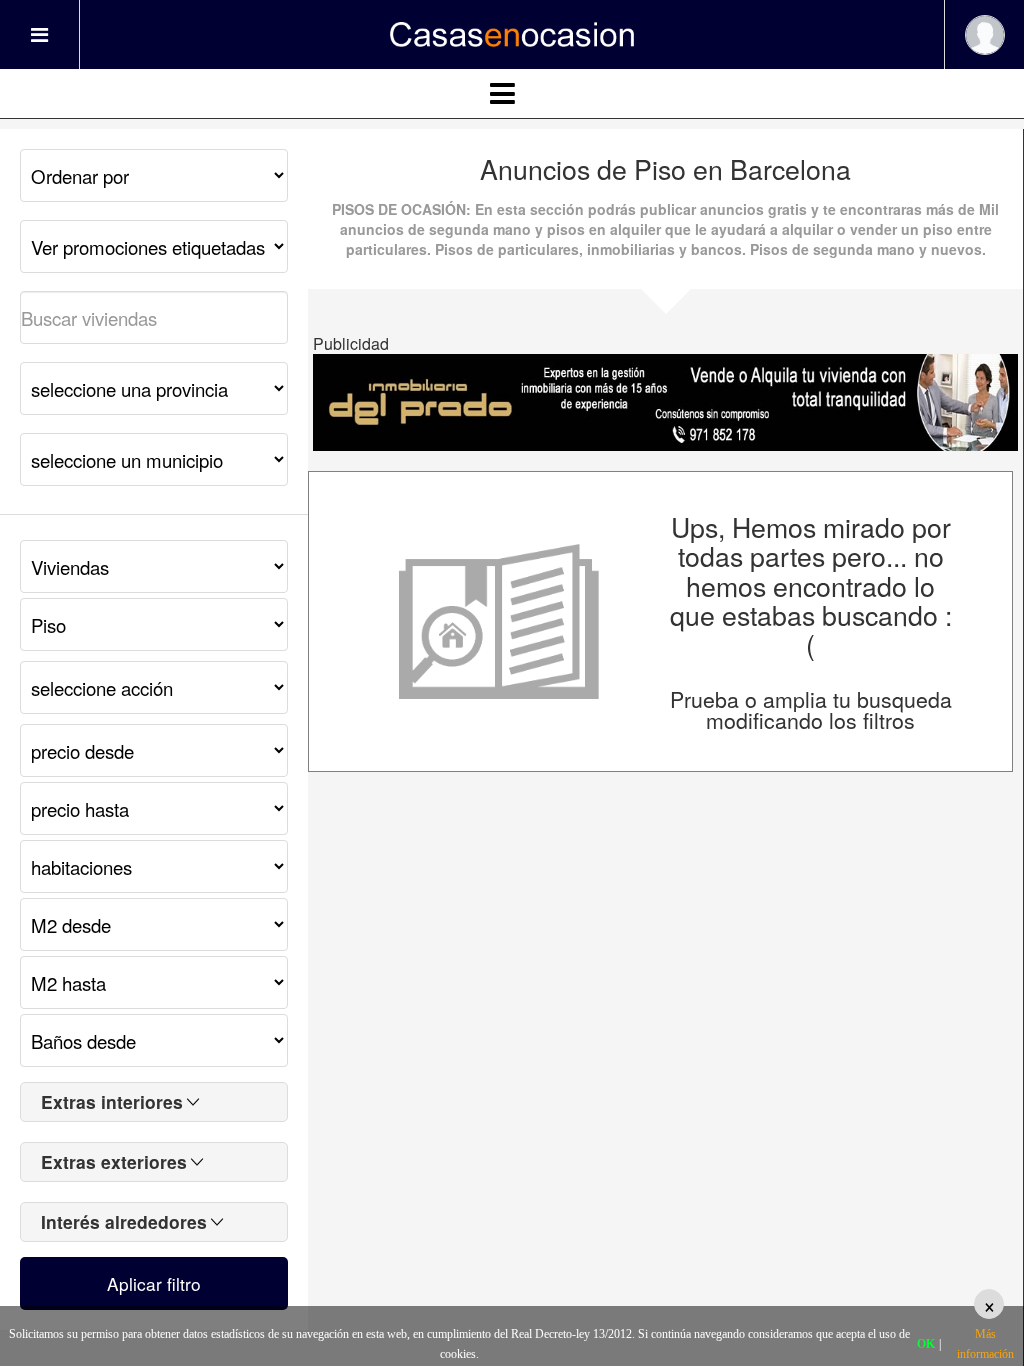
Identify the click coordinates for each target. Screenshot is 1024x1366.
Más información (985, 1344)
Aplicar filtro (154, 1283)
